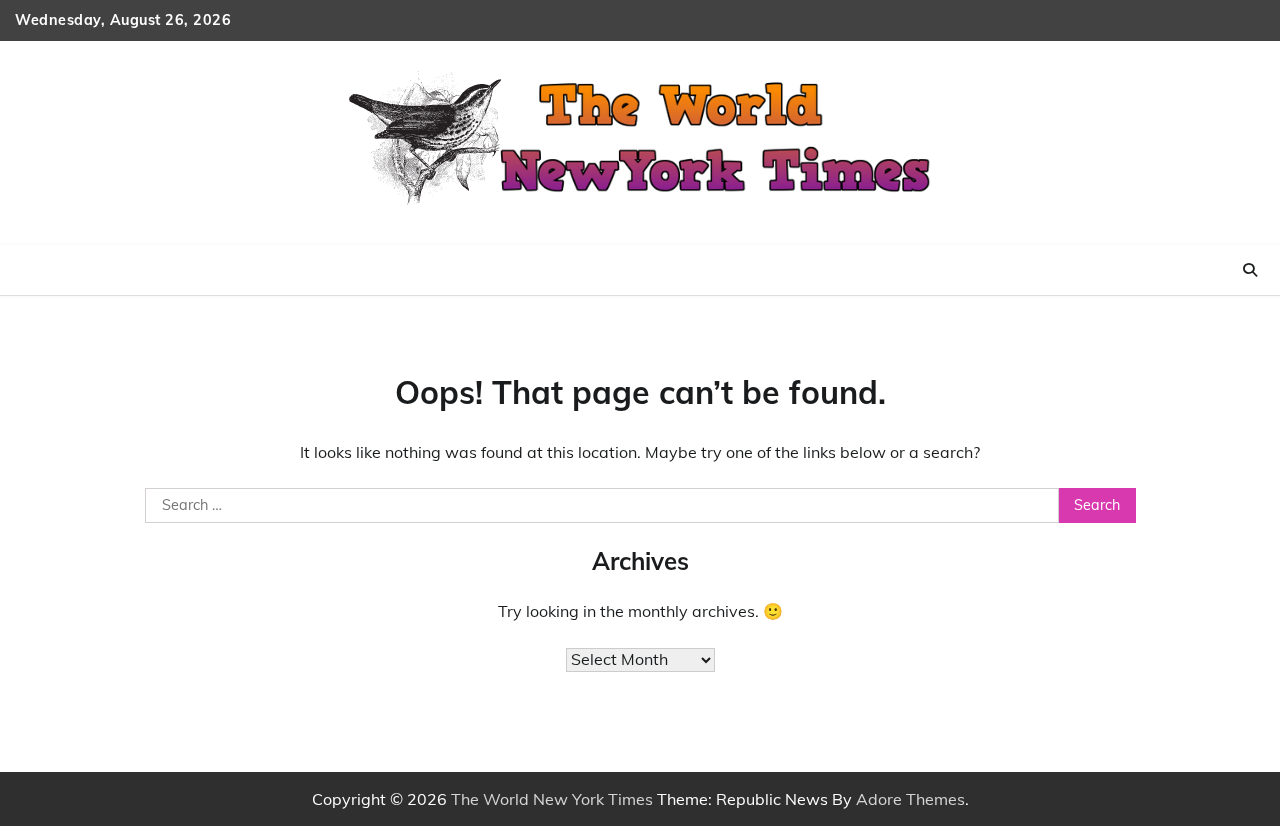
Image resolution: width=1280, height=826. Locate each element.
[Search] (1250, 270)
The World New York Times (552, 799)
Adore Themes (910, 799)
